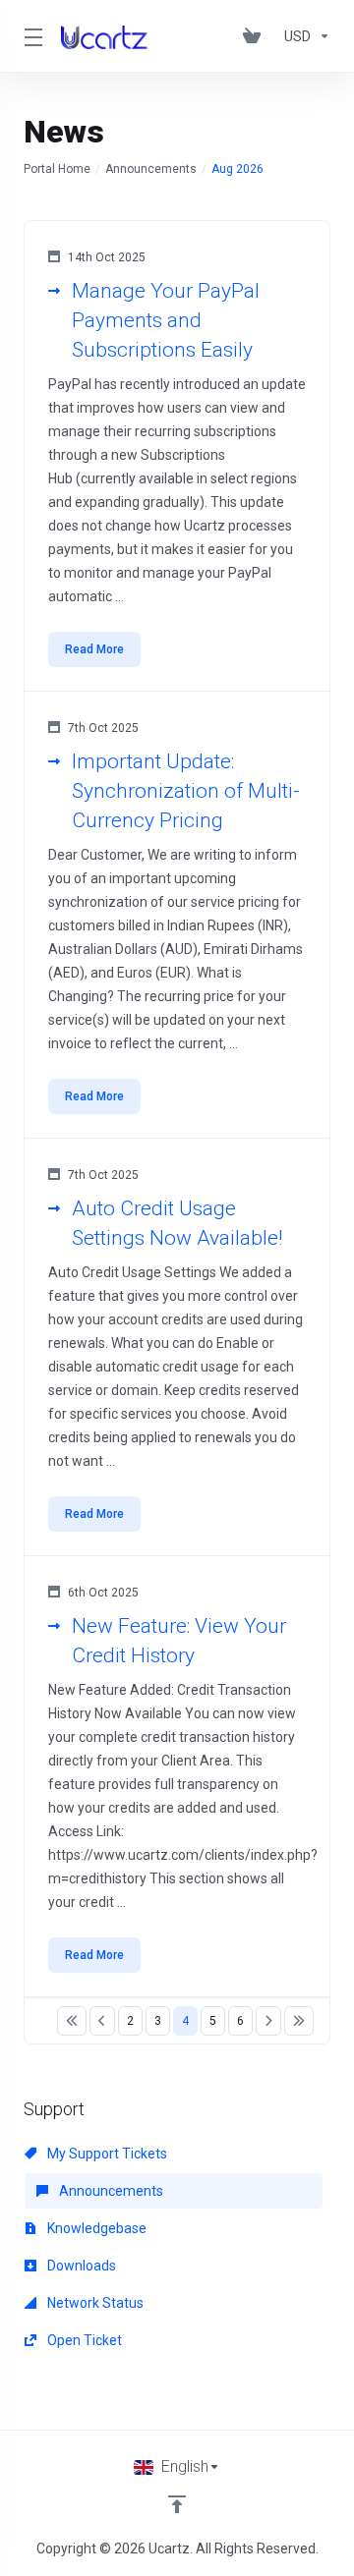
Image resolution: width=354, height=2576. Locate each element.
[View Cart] (256, 36)
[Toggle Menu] (30, 36)
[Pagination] (72, 2021)
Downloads (80, 2266)
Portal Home (57, 169)
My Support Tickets (106, 2154)
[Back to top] (177, 2504)
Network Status (94, 2303)
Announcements (151, 169)
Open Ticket (83, 2340)
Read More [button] (94, 649)
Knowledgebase (95, 2228)
